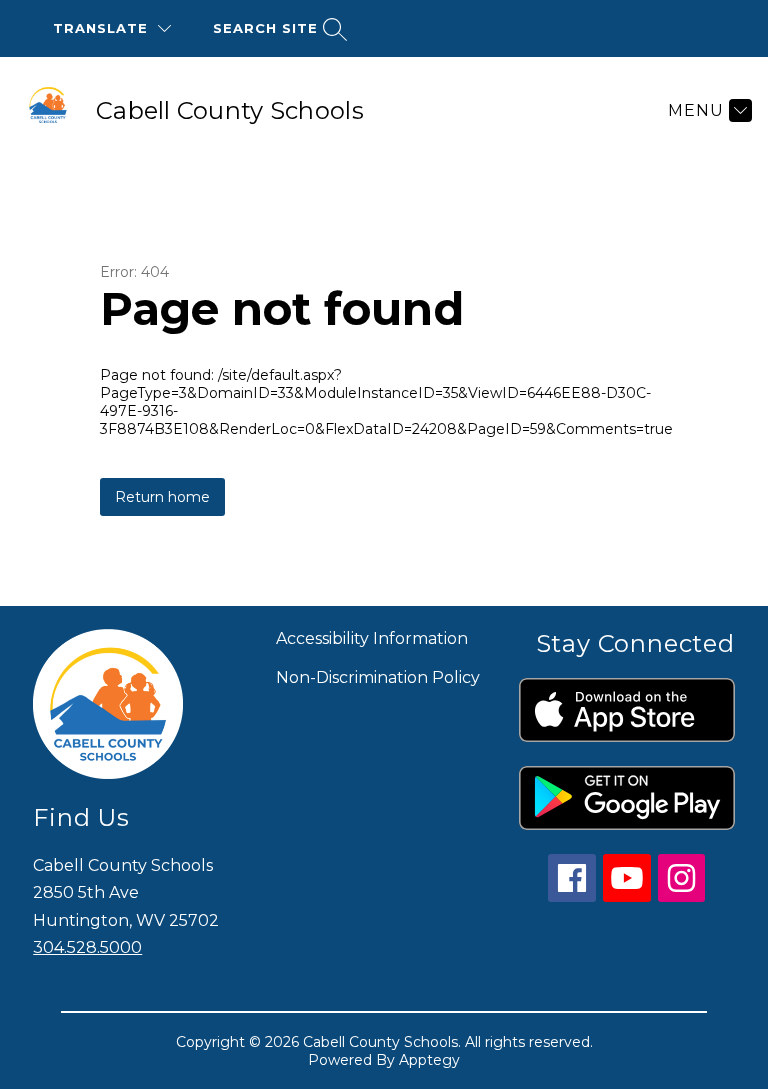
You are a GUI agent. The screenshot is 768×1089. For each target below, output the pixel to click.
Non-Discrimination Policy (378, 677)
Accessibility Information (372, 638)
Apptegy (429, 1060)
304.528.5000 (87, 947)
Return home (162, 497)
